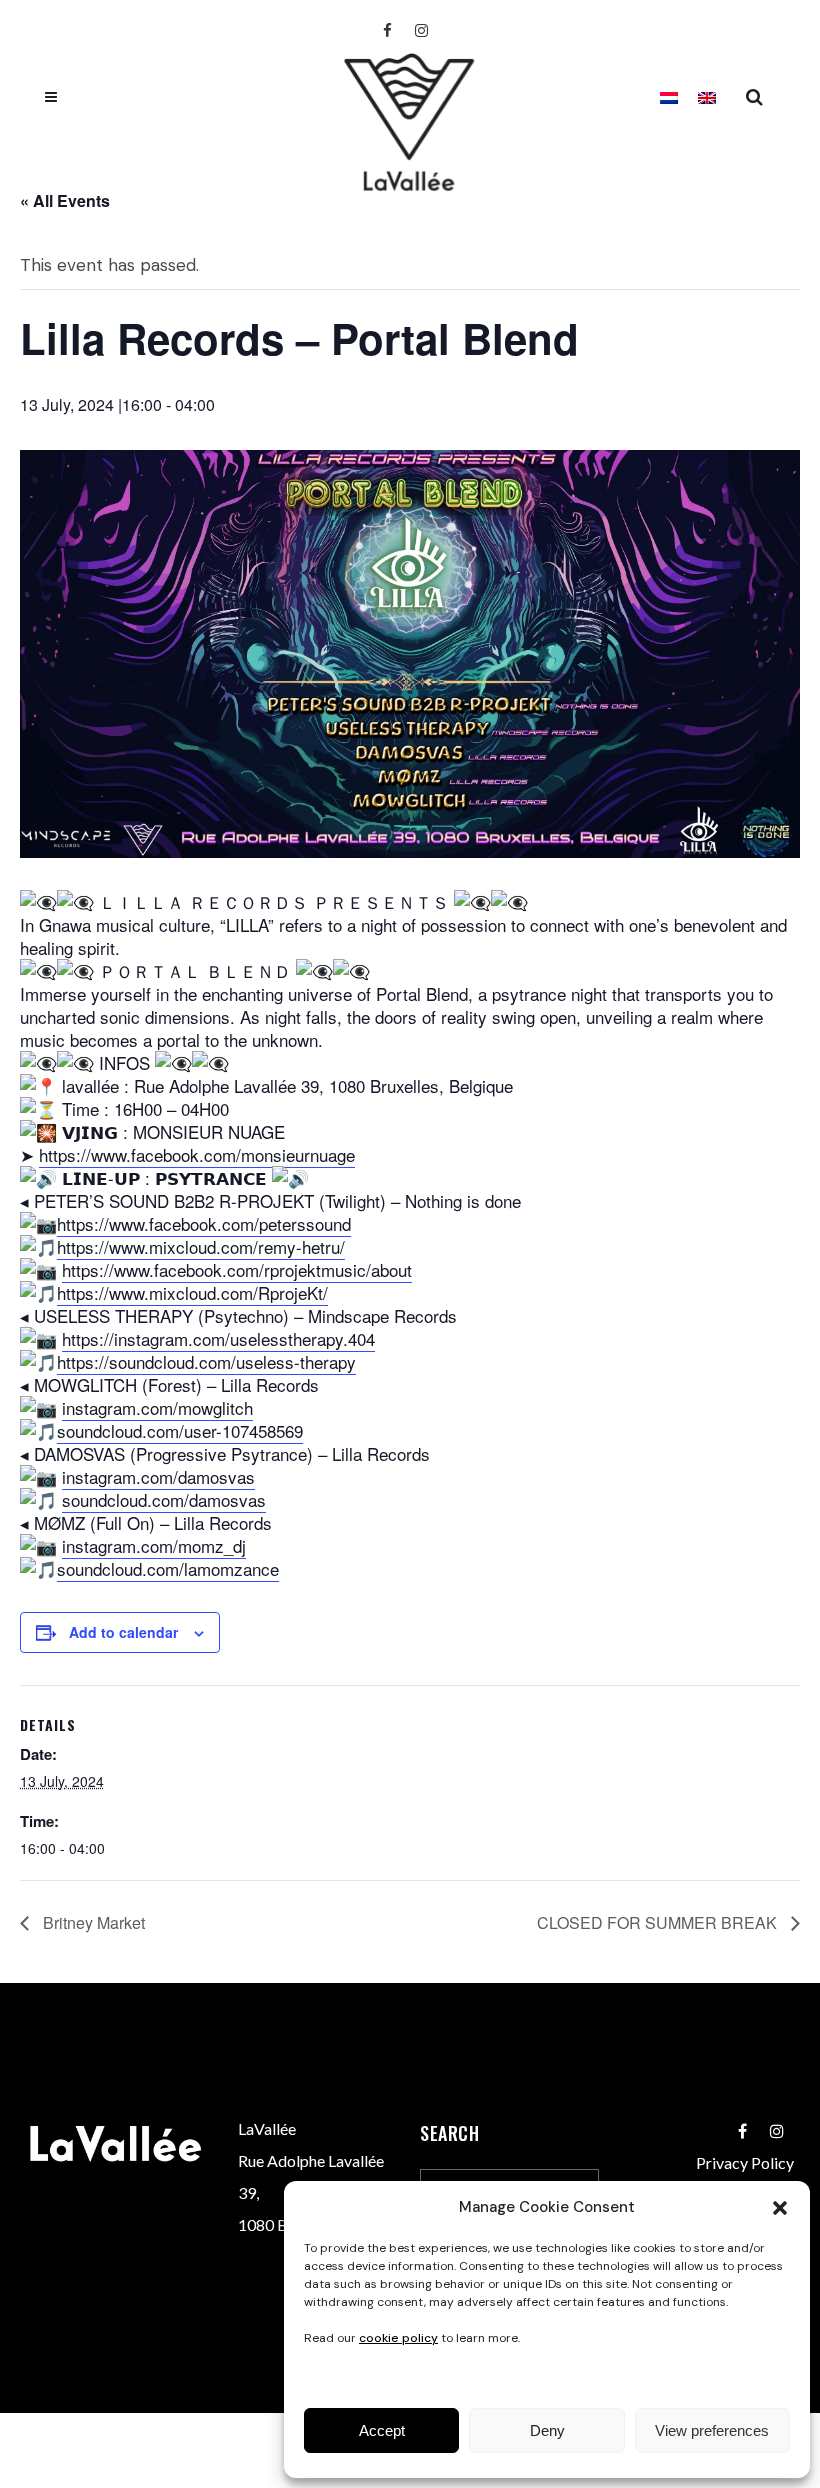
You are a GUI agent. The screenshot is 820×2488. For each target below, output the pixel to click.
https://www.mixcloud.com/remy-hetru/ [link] (201, 1246)
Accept (382, 2430)
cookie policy (398, 2338)
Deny (547, 2430)
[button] (780, 2208)
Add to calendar (123, 1632)
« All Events (65, 200)
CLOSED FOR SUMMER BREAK (659, 1922)
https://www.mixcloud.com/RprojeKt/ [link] (192, 1292)
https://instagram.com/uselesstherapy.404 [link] (218, 1338)
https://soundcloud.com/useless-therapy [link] (206, 1361)
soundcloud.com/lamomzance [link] (168, 1568)
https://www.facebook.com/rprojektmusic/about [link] (237, 1269)
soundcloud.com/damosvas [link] (164, 1499)
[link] (197, 1155)
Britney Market (92, 1922)
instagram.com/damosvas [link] (158, 1476)
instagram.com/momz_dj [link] (154, 1545)
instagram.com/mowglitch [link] (157, 1407)
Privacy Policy (745, 2162)
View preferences (712, 2430)
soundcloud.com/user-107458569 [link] (180, 1430)
